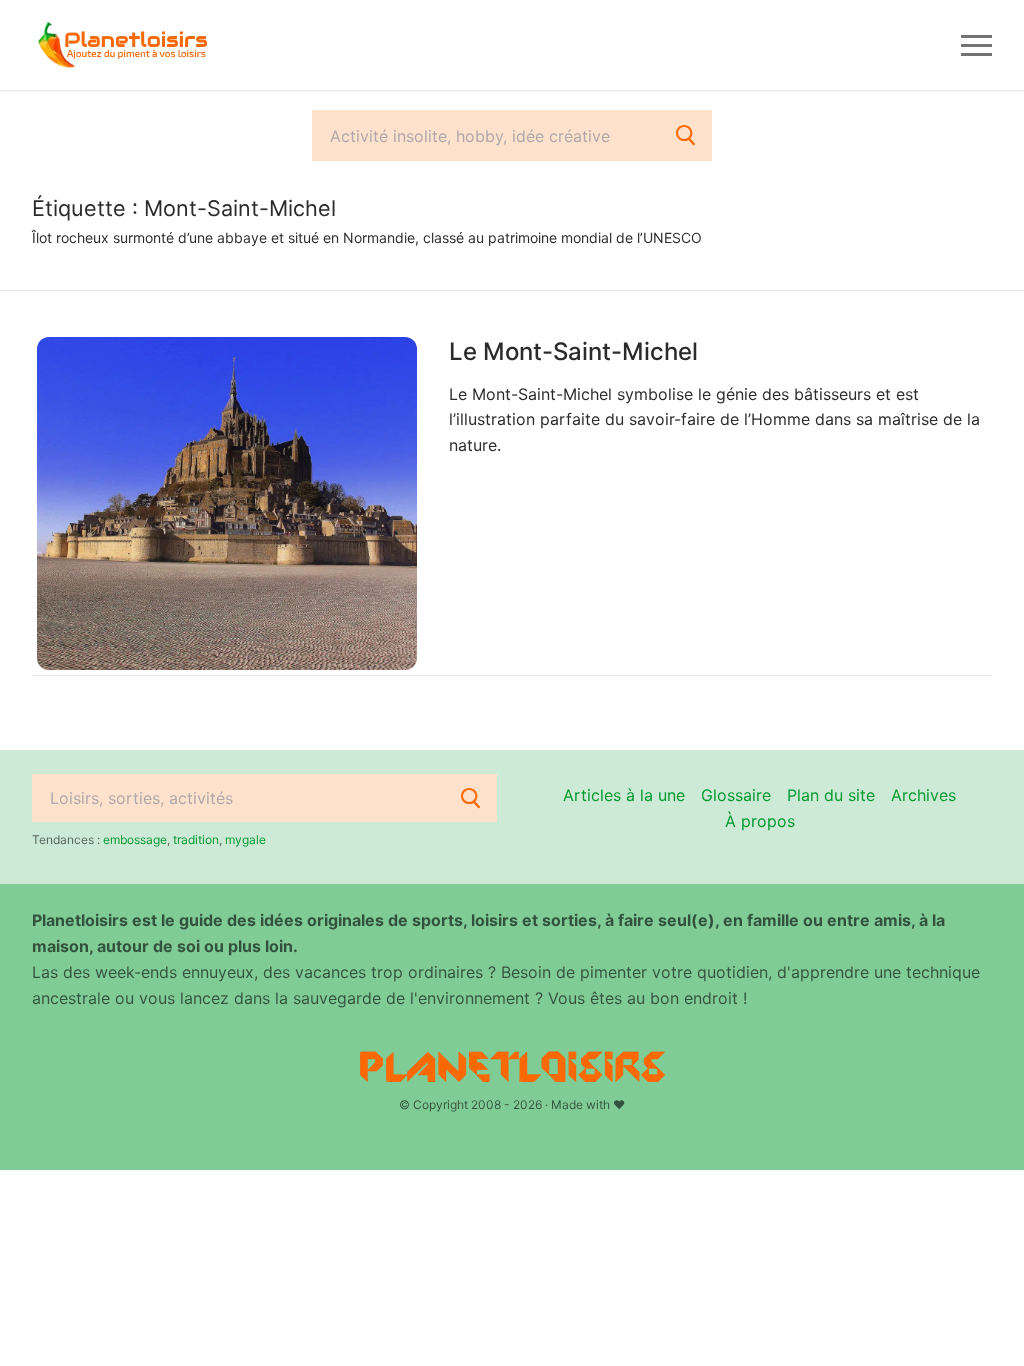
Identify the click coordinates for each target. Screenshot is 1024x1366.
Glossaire (736, 795)
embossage (135, 839)
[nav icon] (976, 45)
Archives (923, 795)
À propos (760, 821)
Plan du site (831, 795)
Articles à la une (624, 795)
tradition (196, 839)
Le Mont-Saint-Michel (573, 351)
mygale (245, 839)
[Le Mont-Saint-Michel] (227, 503)
